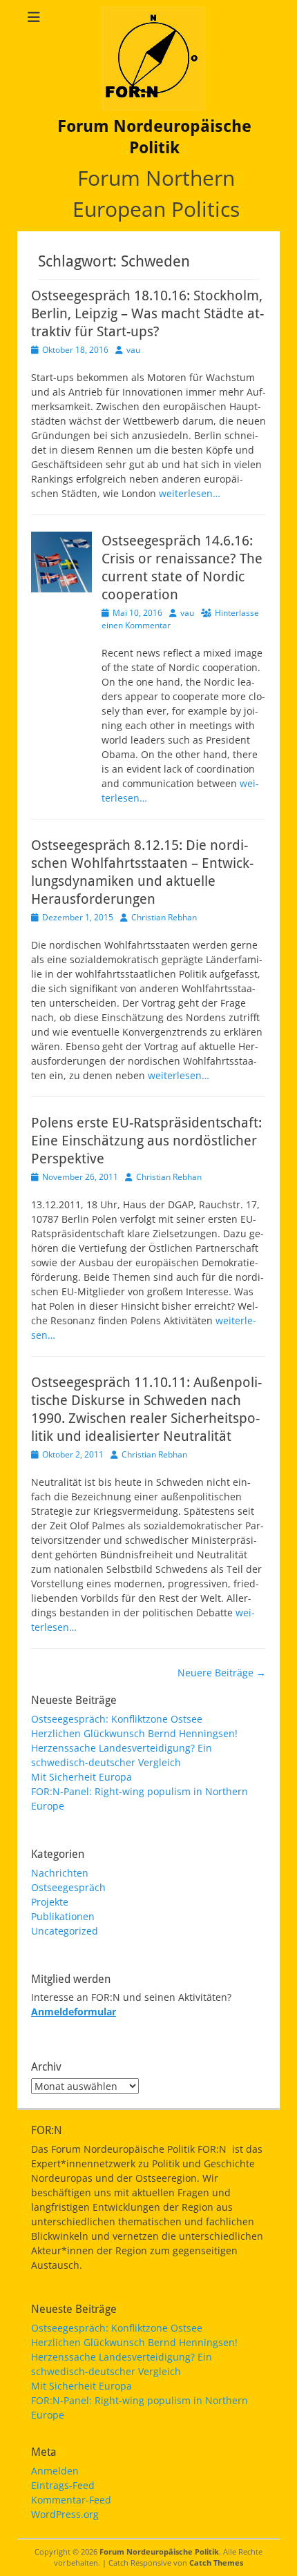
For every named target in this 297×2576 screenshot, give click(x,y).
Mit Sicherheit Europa (82, 1777)
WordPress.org (65, 2514)
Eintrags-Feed (63, 2485)
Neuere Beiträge (222, 1673)
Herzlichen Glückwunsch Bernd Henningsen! (134, 1733)
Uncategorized (65, 1931)
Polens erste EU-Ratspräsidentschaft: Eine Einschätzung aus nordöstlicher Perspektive (146, 1141)
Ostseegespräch (68, 1887)
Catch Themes (216, 2563)
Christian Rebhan (164, 917)
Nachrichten (60, 1873)
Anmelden (55, 2471)
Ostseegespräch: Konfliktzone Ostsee (117, 1719)
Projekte (50, 1902)
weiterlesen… (190, 493)
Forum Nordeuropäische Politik (159, 2551)
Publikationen (63, 1916)
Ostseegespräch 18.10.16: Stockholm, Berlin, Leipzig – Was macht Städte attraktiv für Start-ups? (147, 313)
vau (133, 350)
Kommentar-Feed (71, 2500)
